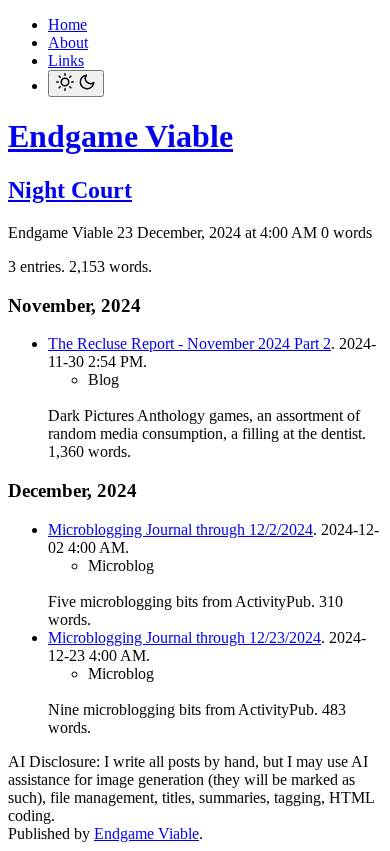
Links (66, 60)
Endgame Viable (120, 136)
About (68, 42)
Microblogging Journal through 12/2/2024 (180, 529)
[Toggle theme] (76, 83)
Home (67, 24)
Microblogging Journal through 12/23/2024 (184, 637)
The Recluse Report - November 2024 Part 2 (189, 343)
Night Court (70, 190)
